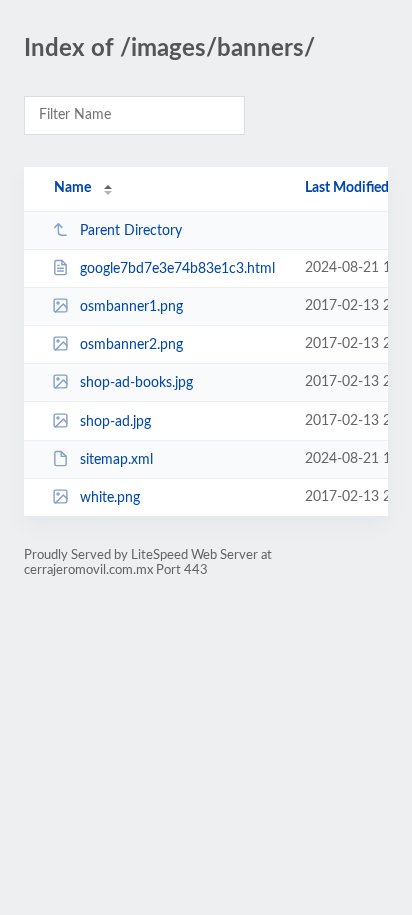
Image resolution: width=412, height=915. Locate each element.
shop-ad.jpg (115, 422)
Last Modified (347, 188)
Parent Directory (131, 231)
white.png (110, 498)
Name (72, 188)
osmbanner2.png (131, 345)
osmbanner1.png (131, 307)
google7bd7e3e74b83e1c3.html (177, 269)
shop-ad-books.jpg (136, 383)
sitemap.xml (116, 460)
